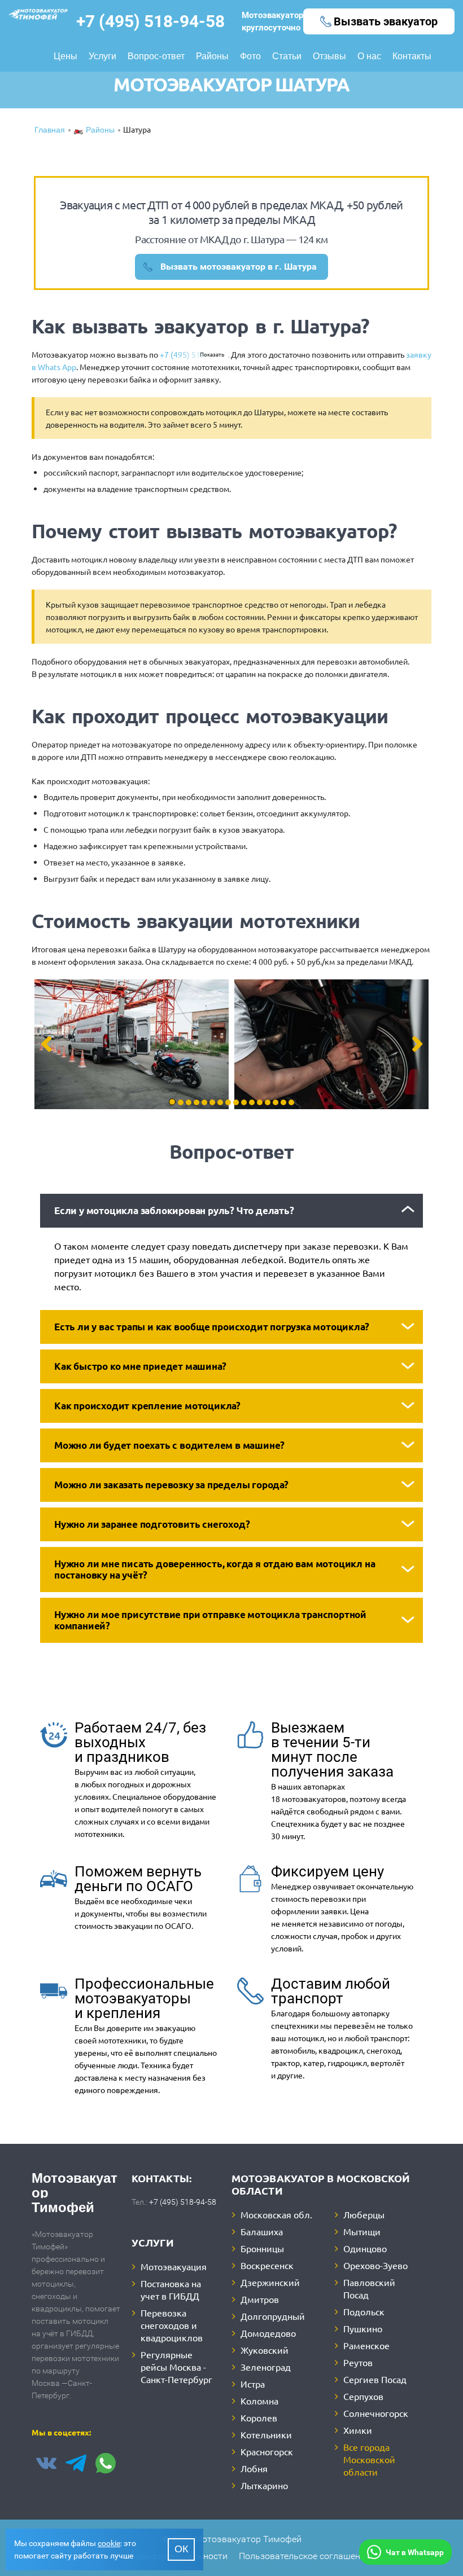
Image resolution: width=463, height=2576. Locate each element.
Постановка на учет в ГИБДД (171, 2289)
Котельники (266, 2434)
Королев (259, 2417)
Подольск (364, 2311)
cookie (109, 2543)
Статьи (287, 57)
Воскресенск (267, 2265)
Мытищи (362, 2231)
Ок (181, 2550)
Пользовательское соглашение (304, 2556)
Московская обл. (276, 2214)
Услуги (102, 57)
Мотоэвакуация (174, 2266)
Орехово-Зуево (375, 2265)
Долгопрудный (273, 2316)
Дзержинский (270, 2282)
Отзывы (329, 57)
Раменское (366, 2345)
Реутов (358, 2362)
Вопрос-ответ (156, 57)
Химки (358, 2430)
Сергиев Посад (375, 2379)
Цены (65, 57)
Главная (50, 131)
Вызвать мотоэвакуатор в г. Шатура (239, 267)
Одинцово (365, 2248)
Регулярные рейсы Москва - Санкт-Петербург (176, 2367)
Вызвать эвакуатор (386, 21)
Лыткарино (264, 2485)
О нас (369, 57)
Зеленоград (266, 2367)
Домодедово (268, 2333)
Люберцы (364, 2214)
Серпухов (363, 2396)
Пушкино (363, 2328)
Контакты (412, 57)
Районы (212, 57)
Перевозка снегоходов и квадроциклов (172, 2325)
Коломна (259, 2401)
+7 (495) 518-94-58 (150, 21)
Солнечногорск (376, 2413)
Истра (253, 2384)
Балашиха (262, 2231)
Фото (250, 57)
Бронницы (262, 2248)
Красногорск (267, 2451)
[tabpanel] (132, 1044)
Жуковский (265, 2350)
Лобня (254, 2468)
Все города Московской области (369, 2459)
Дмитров (260, 2299)
